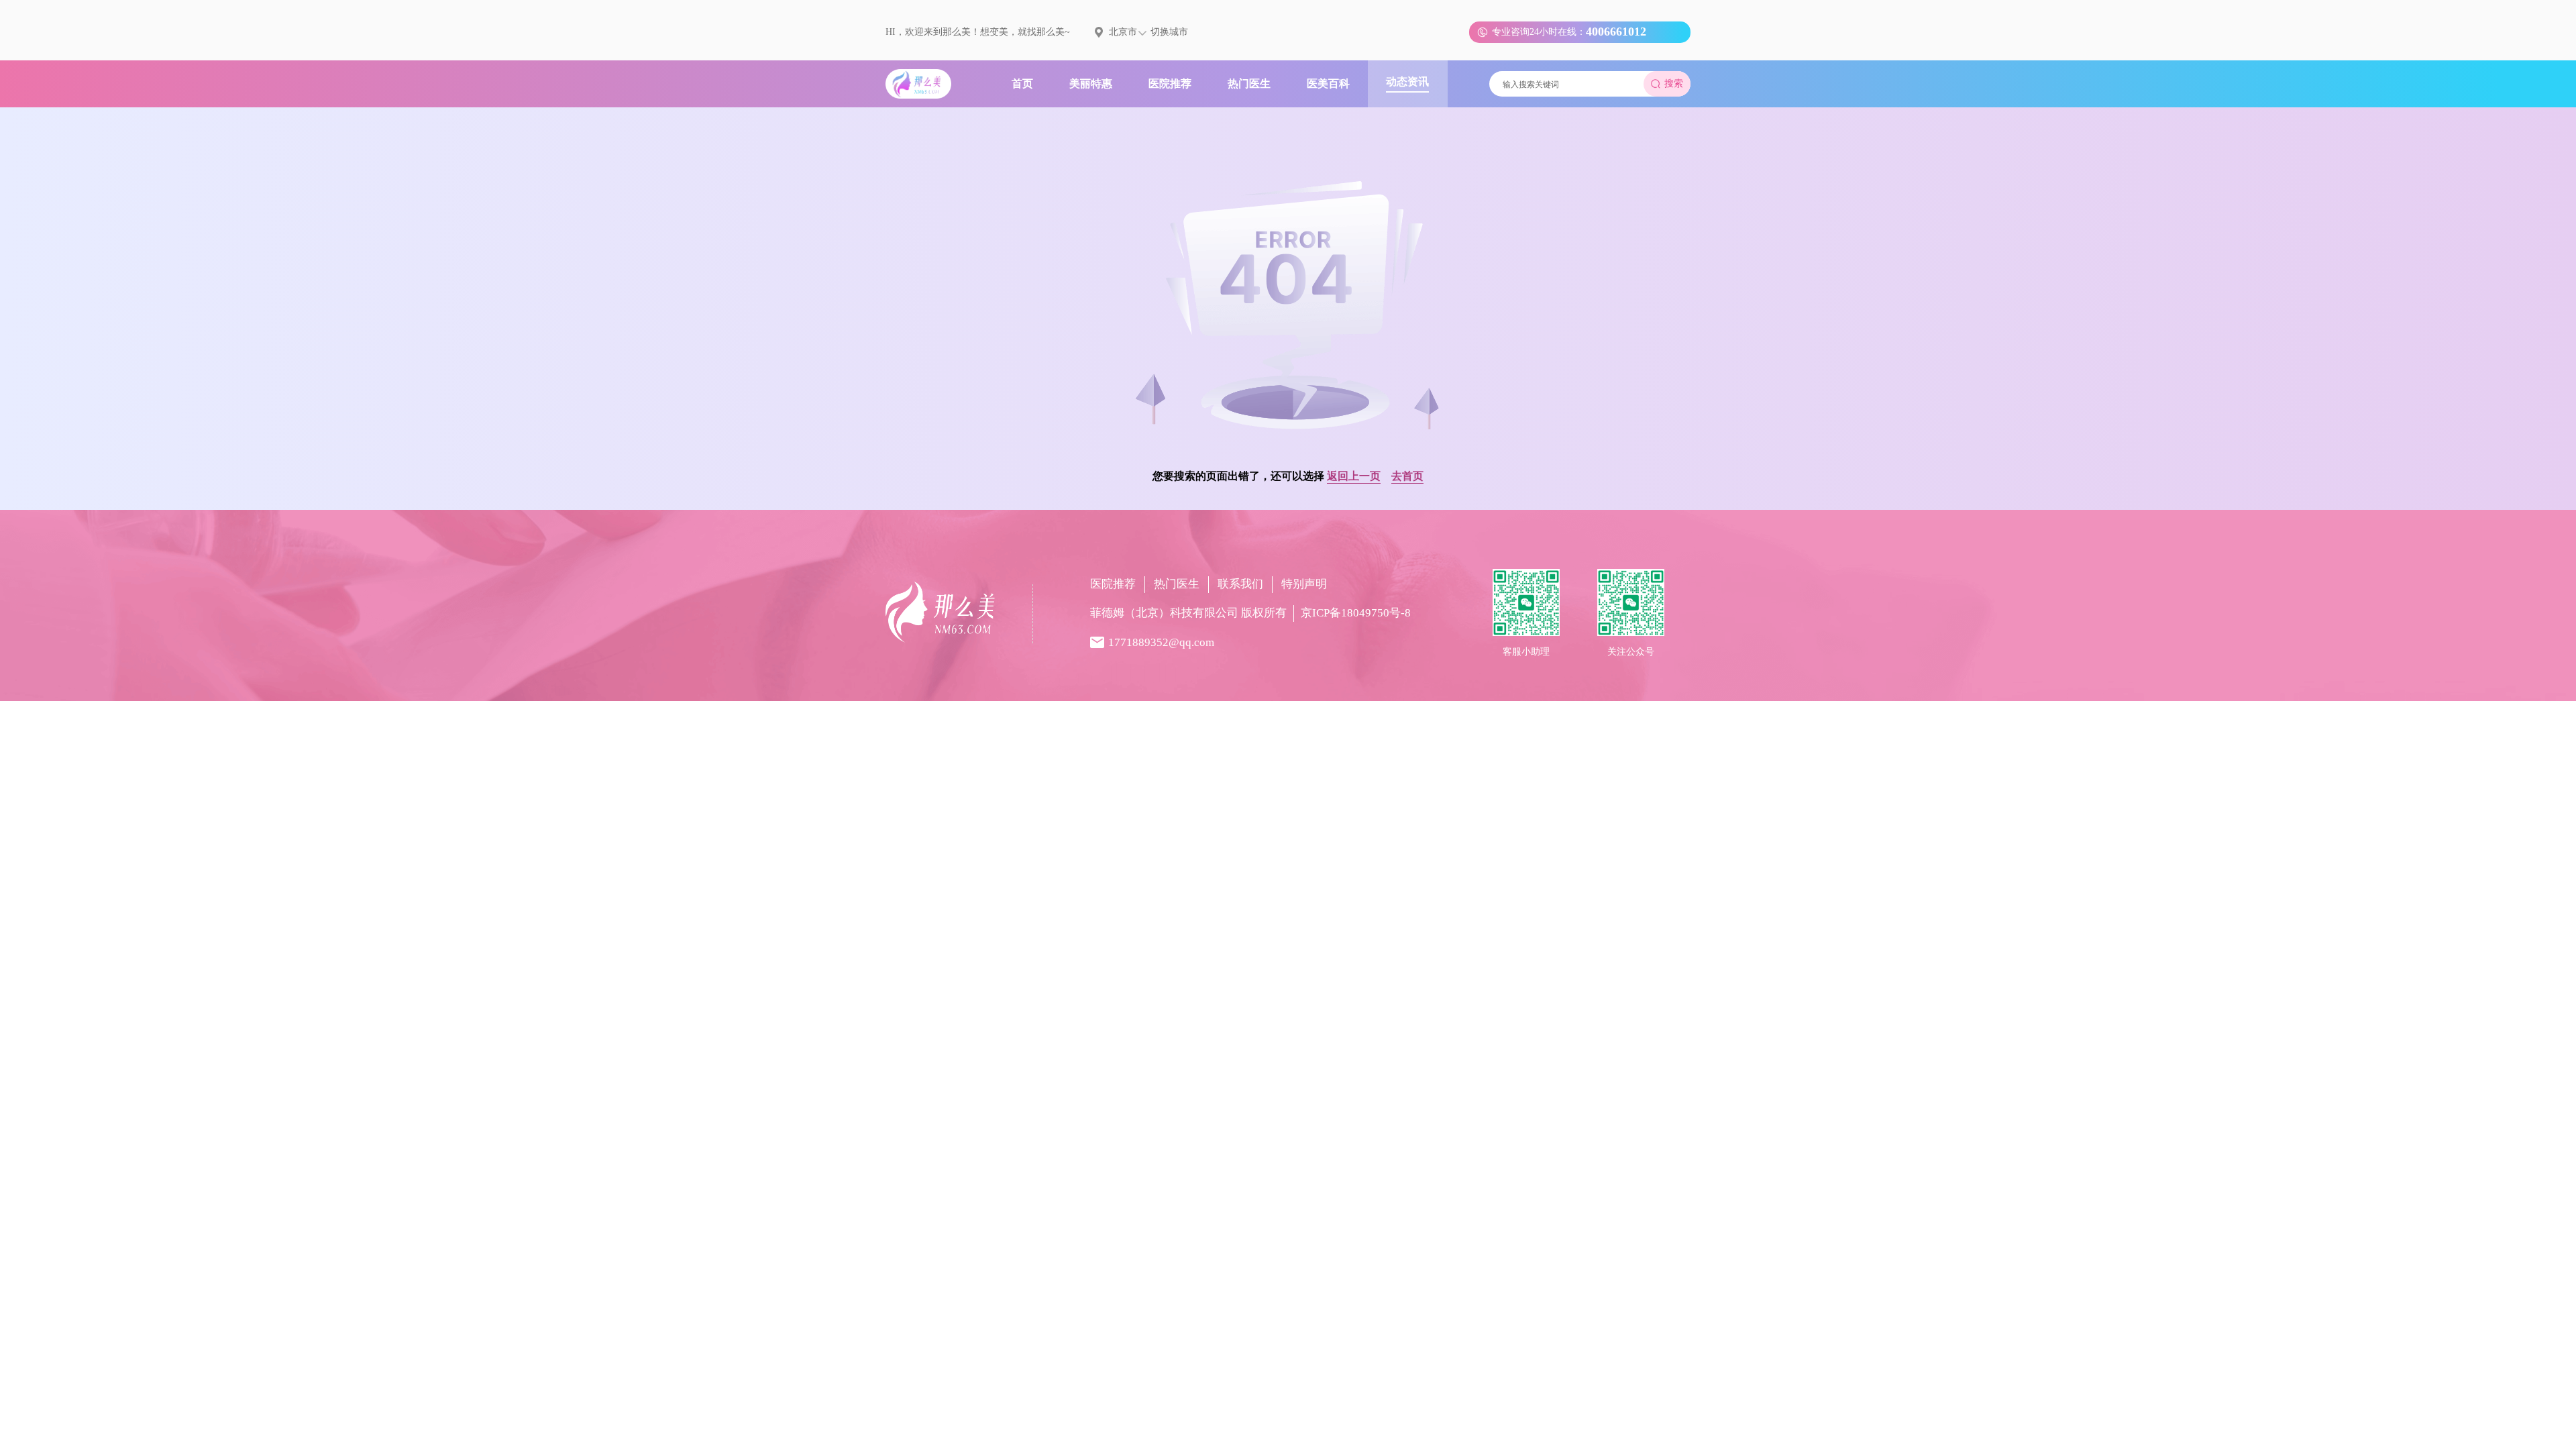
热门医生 (1177, 584)
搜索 (1674, 84)
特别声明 (1304, 584)
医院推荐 (1113, 584)
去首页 (1407, 476)
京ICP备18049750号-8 (1356, 613)
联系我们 (1240, 584)
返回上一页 (1354, 476)
